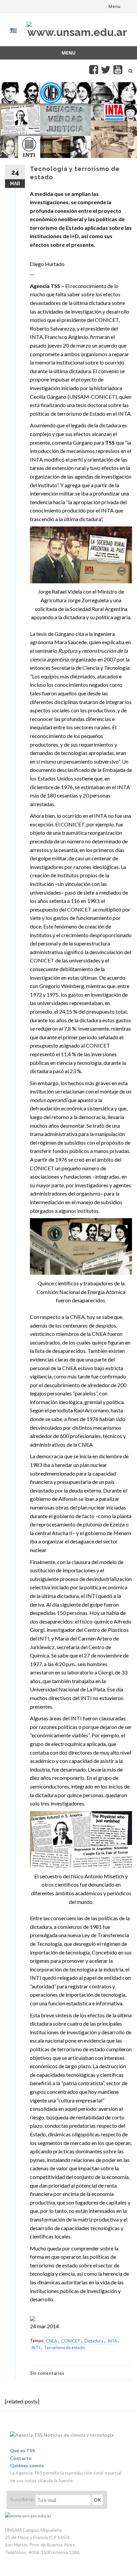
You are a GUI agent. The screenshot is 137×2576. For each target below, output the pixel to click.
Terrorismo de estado (64, 2348)
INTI (36, 2348)
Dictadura (94, 2341)
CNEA (52, 2341)
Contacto (21, 2458)
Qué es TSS (22, 2450)
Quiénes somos (27, 2465)
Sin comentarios (47, 2373)
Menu (114, 6)
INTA (112, 2341)
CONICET (71, 2341)
